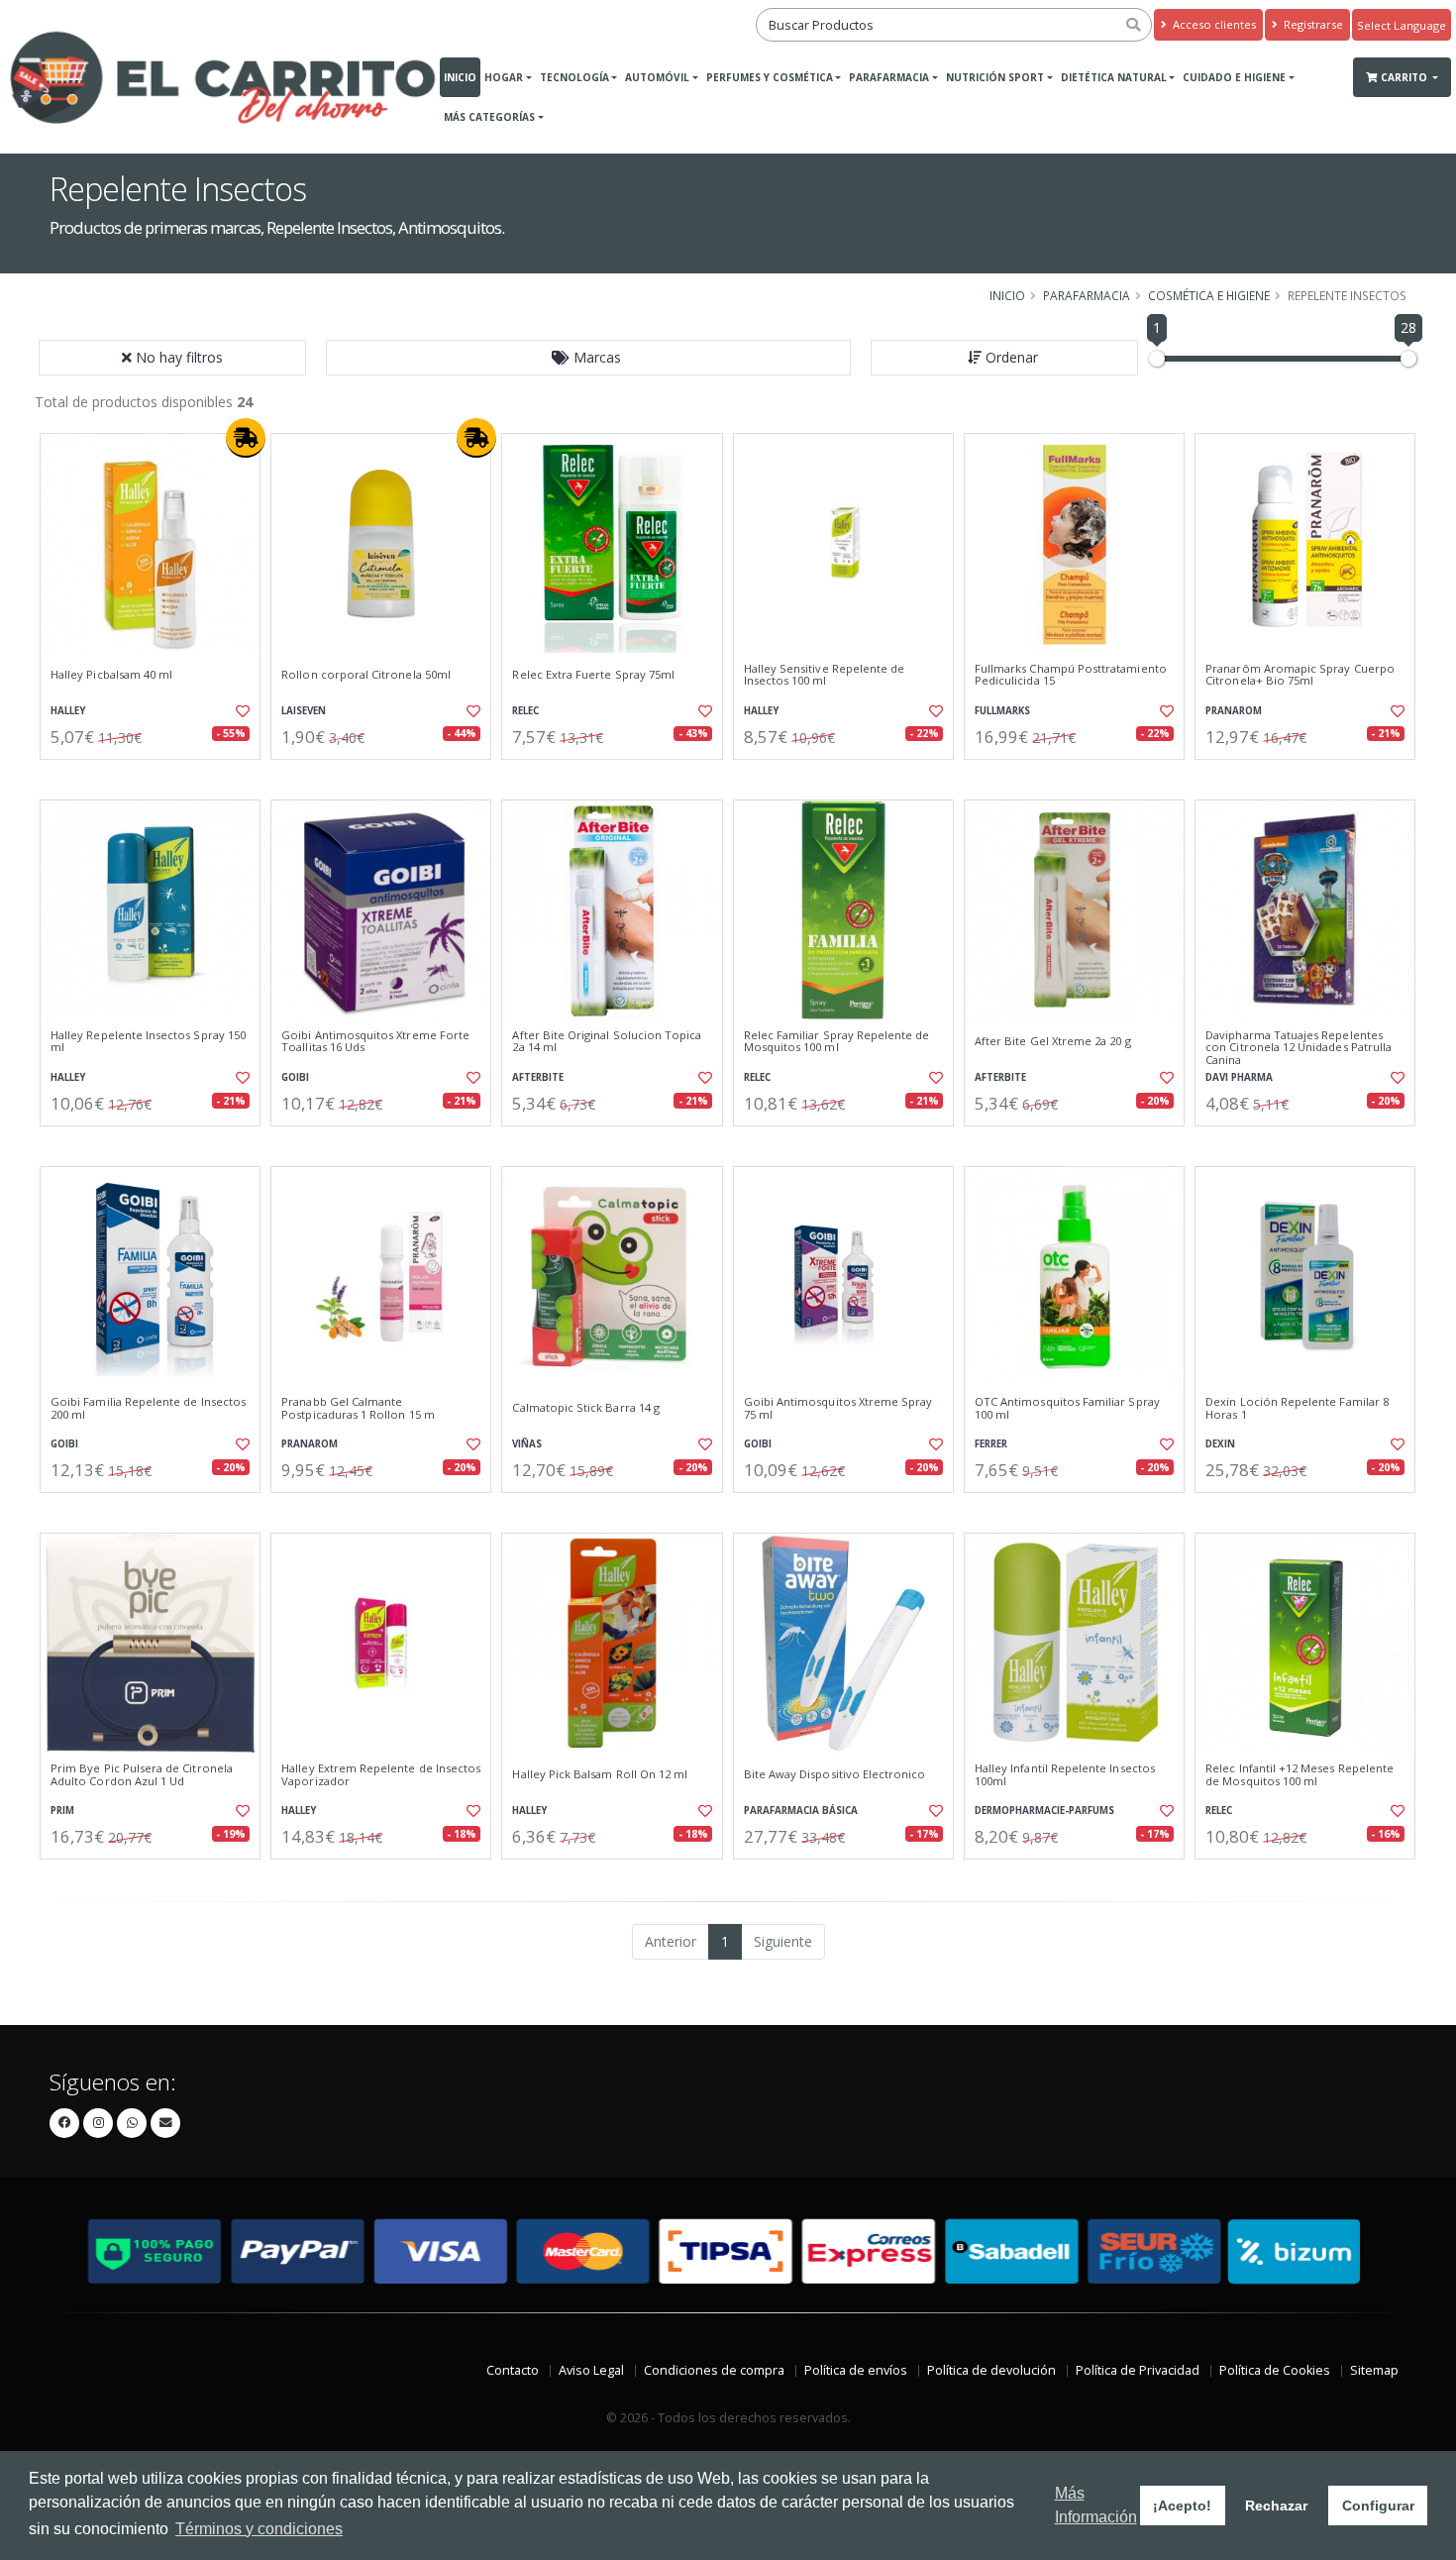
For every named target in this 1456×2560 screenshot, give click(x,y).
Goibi (295, 1077)
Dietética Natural (1114, 77)
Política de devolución (991, 2370)
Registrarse (1312, 24)
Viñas (527, 1444)
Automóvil (657, 77)
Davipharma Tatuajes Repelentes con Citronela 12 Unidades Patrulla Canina (1299, 1048)
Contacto (513, 2370)
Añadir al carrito (156, 776)
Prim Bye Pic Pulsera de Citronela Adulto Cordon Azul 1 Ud (142, 1775)
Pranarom (1234, 711)
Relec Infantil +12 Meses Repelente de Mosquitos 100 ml (1300, 1775)
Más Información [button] (1096, 2505)
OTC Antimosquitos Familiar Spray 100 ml (1067, 1408)
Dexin (1220, 1444)
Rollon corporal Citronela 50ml (366, 675)
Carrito (1405, 77)
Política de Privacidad (1138, 2370)
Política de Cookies (1275, 2370)
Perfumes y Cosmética (770, 77)
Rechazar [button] (1276, 2506)
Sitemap (1374, 2370)
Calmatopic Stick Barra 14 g (586, 1408)
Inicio (460, 77)
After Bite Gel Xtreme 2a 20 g (1053, 1041)
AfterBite (538, 1077)
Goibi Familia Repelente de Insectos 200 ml (148, 1408)
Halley (68, 711)
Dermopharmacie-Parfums (1044, 1811)
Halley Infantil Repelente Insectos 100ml (1065, 1775)
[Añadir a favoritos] (241, 711)
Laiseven (304, 711)
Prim (62, 1811)
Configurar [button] (1378, 2506)
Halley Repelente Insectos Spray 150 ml (148, 1042)
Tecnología (574, 77)
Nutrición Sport (995, 77)
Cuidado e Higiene (1234, 77)
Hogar (504, 77)
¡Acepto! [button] (1182, 2506)
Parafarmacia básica (801, 1811)
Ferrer (991, 1444)
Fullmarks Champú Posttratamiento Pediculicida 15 (1071, 675)
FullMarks (1002, 711)
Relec (525, 711)
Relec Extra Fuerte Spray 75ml (593, 675)
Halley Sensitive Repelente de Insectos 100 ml (825, 675)
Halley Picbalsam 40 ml (111, 675)
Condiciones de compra (714, 2370)
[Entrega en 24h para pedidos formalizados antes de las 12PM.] (246, 438)
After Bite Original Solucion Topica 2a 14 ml (607, 1042)
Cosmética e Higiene (1209, 295)
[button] (588, 358)
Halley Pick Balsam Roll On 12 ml (600, 1774)
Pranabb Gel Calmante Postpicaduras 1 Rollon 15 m (358, 1408)
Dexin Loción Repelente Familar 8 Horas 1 (1297, 1408)
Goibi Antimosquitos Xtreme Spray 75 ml (838, 1408)
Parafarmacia (889, 77)
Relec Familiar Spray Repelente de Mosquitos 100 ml (837, 1042)
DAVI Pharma (1239, 1077)
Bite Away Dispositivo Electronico (835, 1774)
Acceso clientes (1213, 24)
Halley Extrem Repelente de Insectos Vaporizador (381, 1775)
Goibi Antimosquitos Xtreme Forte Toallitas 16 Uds (375, 1042)
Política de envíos (856, 2370)
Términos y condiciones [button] (259, 2529)
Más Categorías (489, 117)
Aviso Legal (591, 2370)
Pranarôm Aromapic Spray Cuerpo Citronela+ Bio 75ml (1300, 675)
